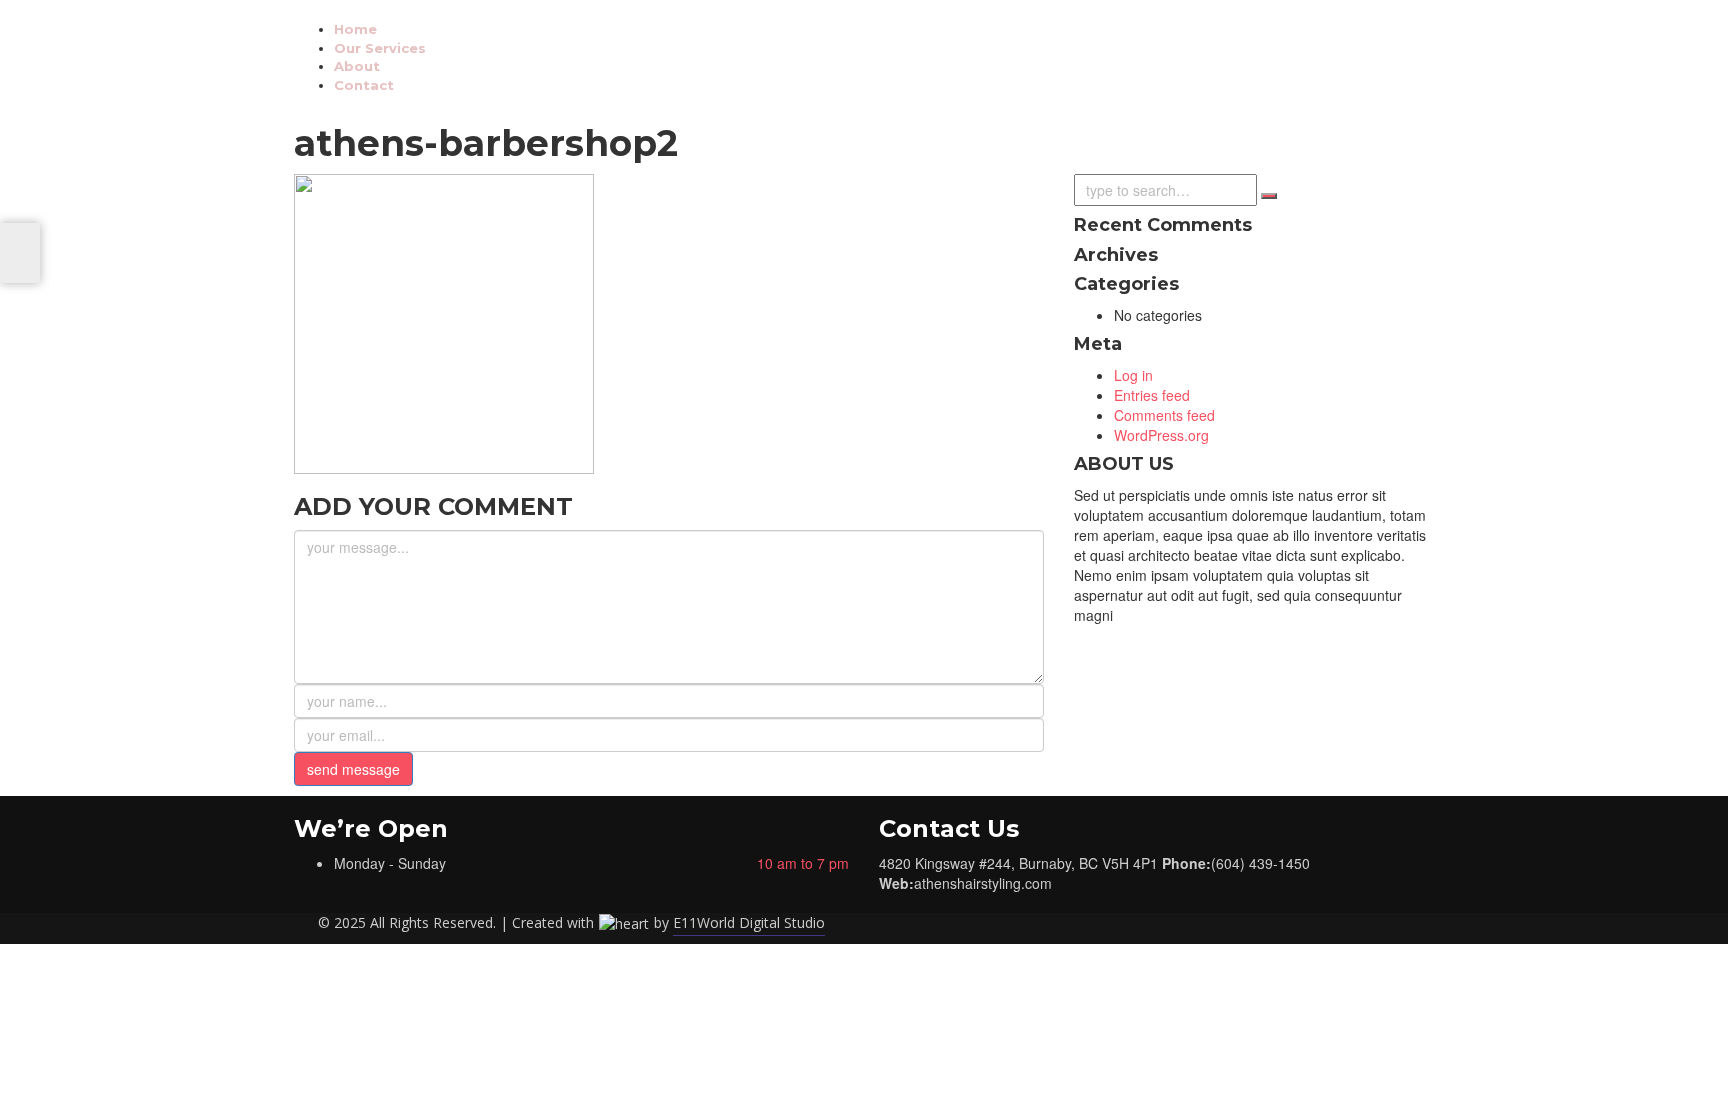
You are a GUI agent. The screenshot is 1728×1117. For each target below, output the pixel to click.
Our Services (380, 48)
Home (355, 29)
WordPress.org (1161, 435)
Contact (364, 85)
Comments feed (1164, 415)
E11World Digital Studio (749, 922)
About (357, 66)
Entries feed (1152, 395)
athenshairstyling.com (983, 883)
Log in (1133, 375)
